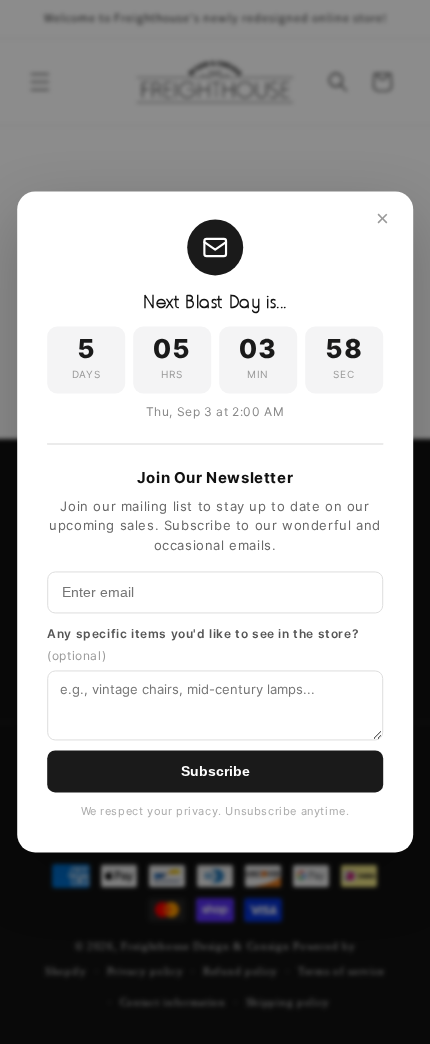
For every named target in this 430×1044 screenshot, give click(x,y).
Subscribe (215, 772)
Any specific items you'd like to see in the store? (203, 645)
